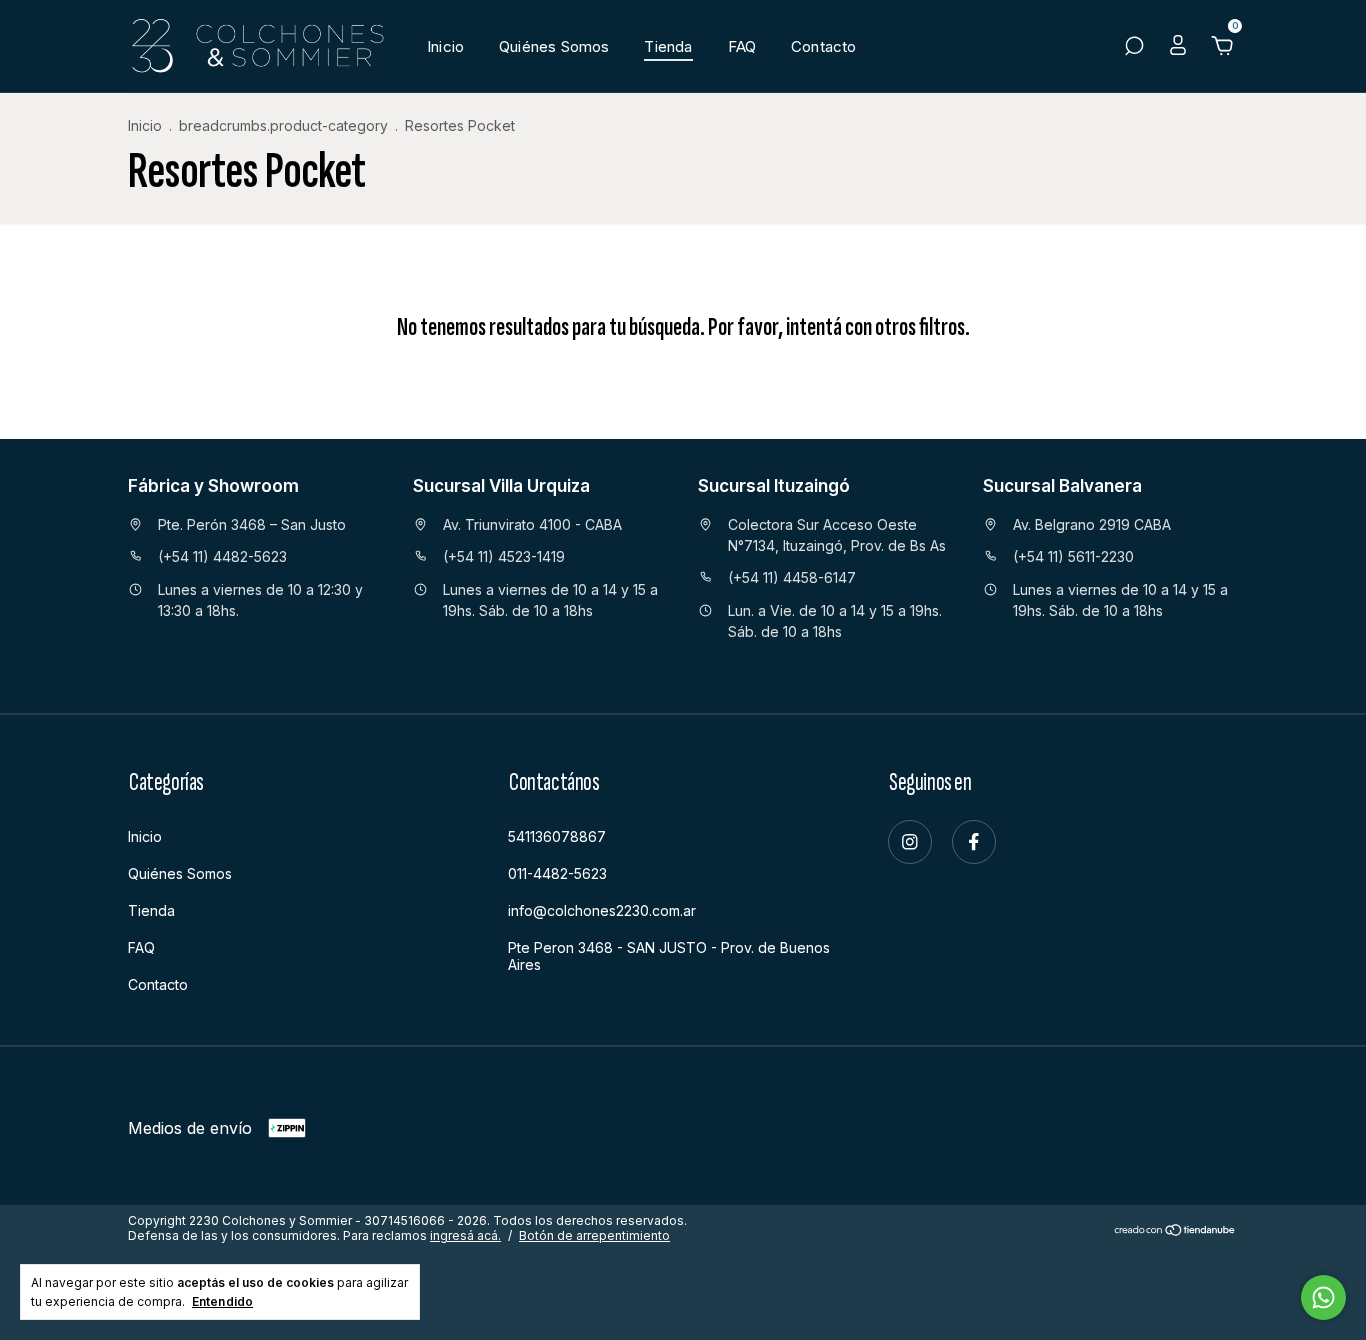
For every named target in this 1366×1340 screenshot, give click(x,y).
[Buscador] (1134, 48)
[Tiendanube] (1175, 1230)
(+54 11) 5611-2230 (1073, 556)
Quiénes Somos (554, 46)
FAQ (742, 46)
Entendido (222, 1301)
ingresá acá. (465, 1235)
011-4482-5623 (557, 873)
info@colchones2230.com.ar (602, 910)
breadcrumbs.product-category (283, 125)
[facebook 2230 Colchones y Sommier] (974, 842)
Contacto (823, 46)
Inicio (445, 46)
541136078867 (557, 836)
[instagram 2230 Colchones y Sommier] (910, 842)
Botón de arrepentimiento (594, 1235)
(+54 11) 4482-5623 (222, 556)
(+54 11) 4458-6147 (792, 577)
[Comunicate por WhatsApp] (1323, 1297)
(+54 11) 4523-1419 (504, 556)
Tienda (668, 46)
